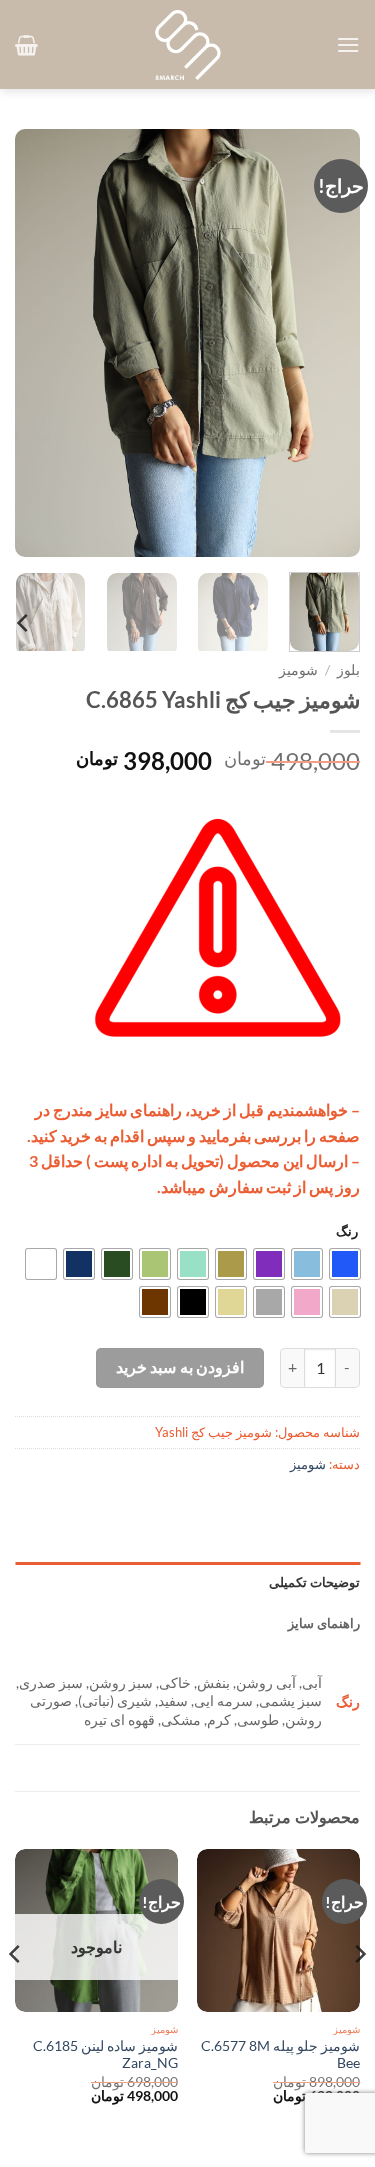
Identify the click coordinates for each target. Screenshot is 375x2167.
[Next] (33, 342)
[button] (348, 44)
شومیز (298, 670)
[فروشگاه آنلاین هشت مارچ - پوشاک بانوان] (188, 45)
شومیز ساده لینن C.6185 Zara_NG (105, 2055)
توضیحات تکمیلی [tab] (314, 1582)
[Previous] (328, 342)
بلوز (348, 670)
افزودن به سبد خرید (180, 1367)
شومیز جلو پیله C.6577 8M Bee (280, 2055)
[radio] (345, 1264)
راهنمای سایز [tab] (324, 1623)
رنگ (347, 1232)
